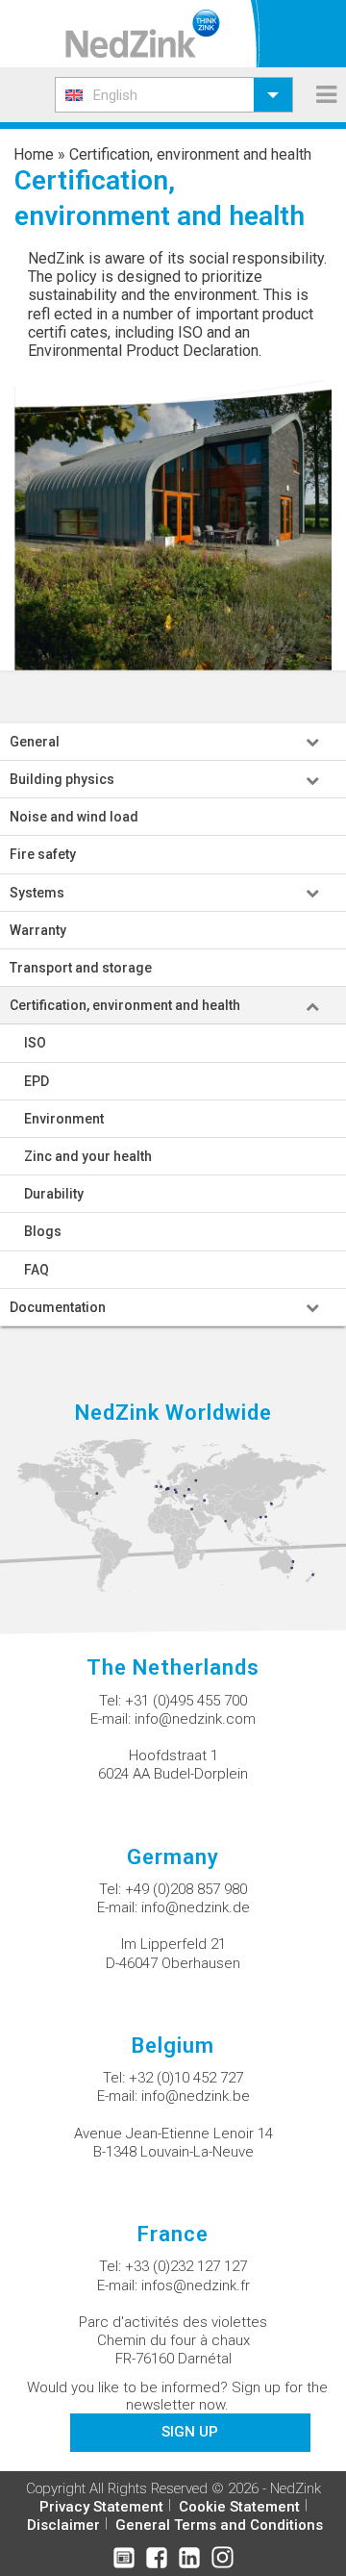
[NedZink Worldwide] (173, 1515)
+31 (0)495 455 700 (186, 1701)
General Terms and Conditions (219, 2525)
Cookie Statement (239, 2507)
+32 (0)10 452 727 (186, 2078)
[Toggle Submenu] (312, 742)
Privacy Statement (101, 2507)
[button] (174, 95)
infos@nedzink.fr (196, 2286)
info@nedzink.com (195, 1719)
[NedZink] (143, 34)
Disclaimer (63, 2525)
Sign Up (190, 2432)
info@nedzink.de (196, 1907)
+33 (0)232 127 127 (186, 2266)
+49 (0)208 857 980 (186, 1889)
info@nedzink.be (196, 2096)
